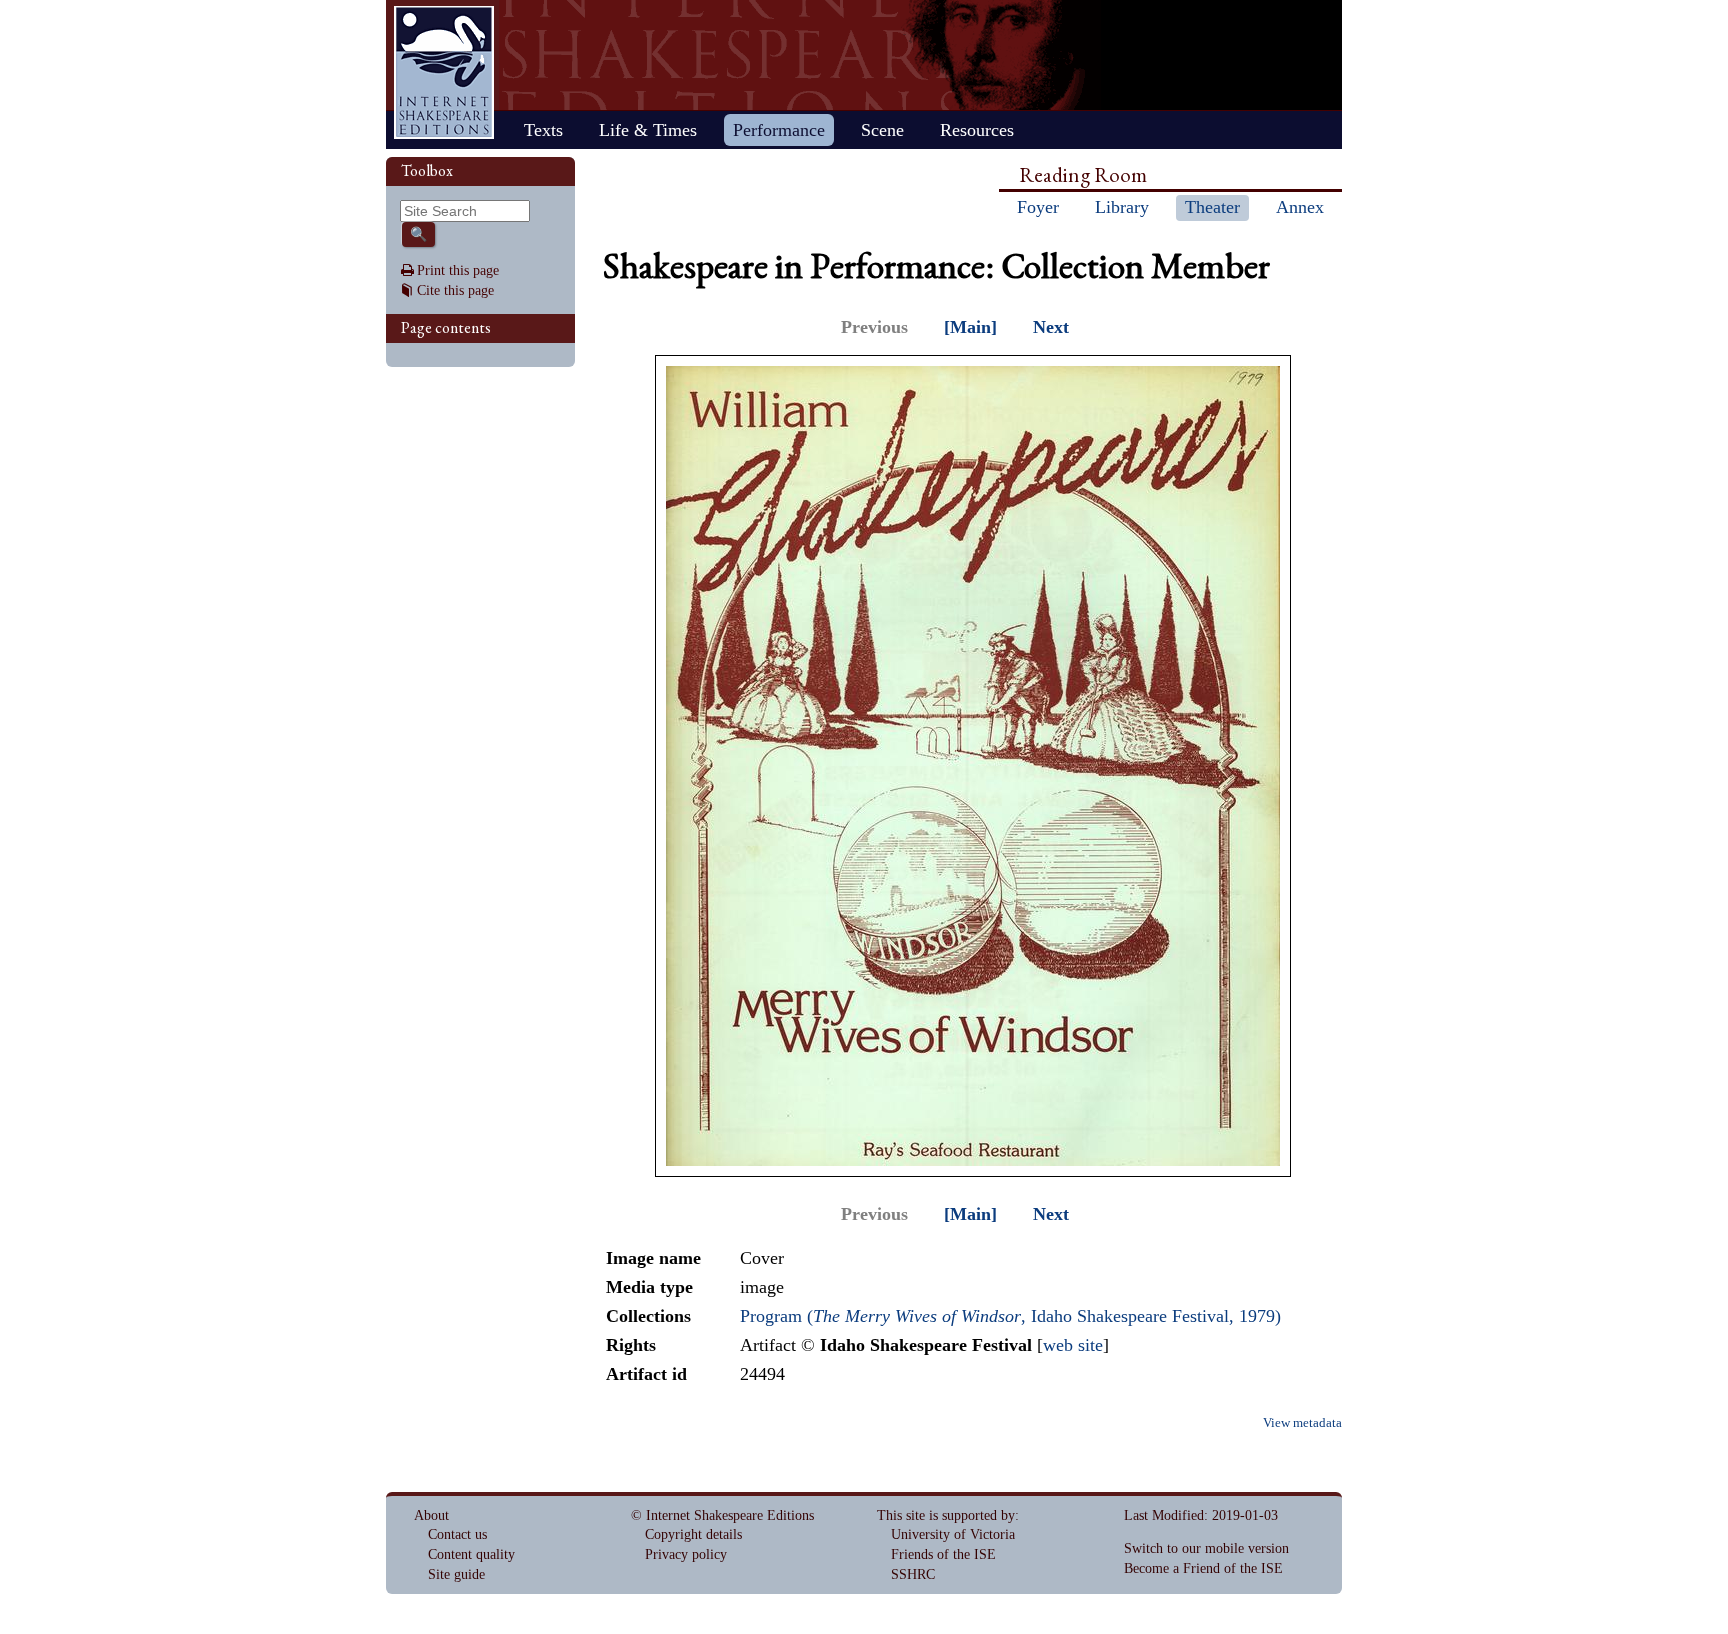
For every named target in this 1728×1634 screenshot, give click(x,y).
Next (1051, 327)
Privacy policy (686, 1554)
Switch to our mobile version (1206, 1548)
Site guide (456, 1574)
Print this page (458, 270)
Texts (543, 130)
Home (444, 72)
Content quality (471, 1554)
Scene (882, 130)
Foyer (1038, 207)
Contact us (457, 1534)
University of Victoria (953, 1534)
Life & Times (648, 130)
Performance (779, 130)
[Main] (970, 327)
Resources (977, 130)
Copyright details (693, 1534)
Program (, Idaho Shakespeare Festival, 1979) (1010, 1316)
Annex (1300, 207)
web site (1073, 1345)
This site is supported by (946, 1515)
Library (1122, 207)
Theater (1212, 207)
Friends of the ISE (943, 1554)
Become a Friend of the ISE (1203, 1568)
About (431, 1515)
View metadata (1302, 1423)
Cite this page (455, 290)
